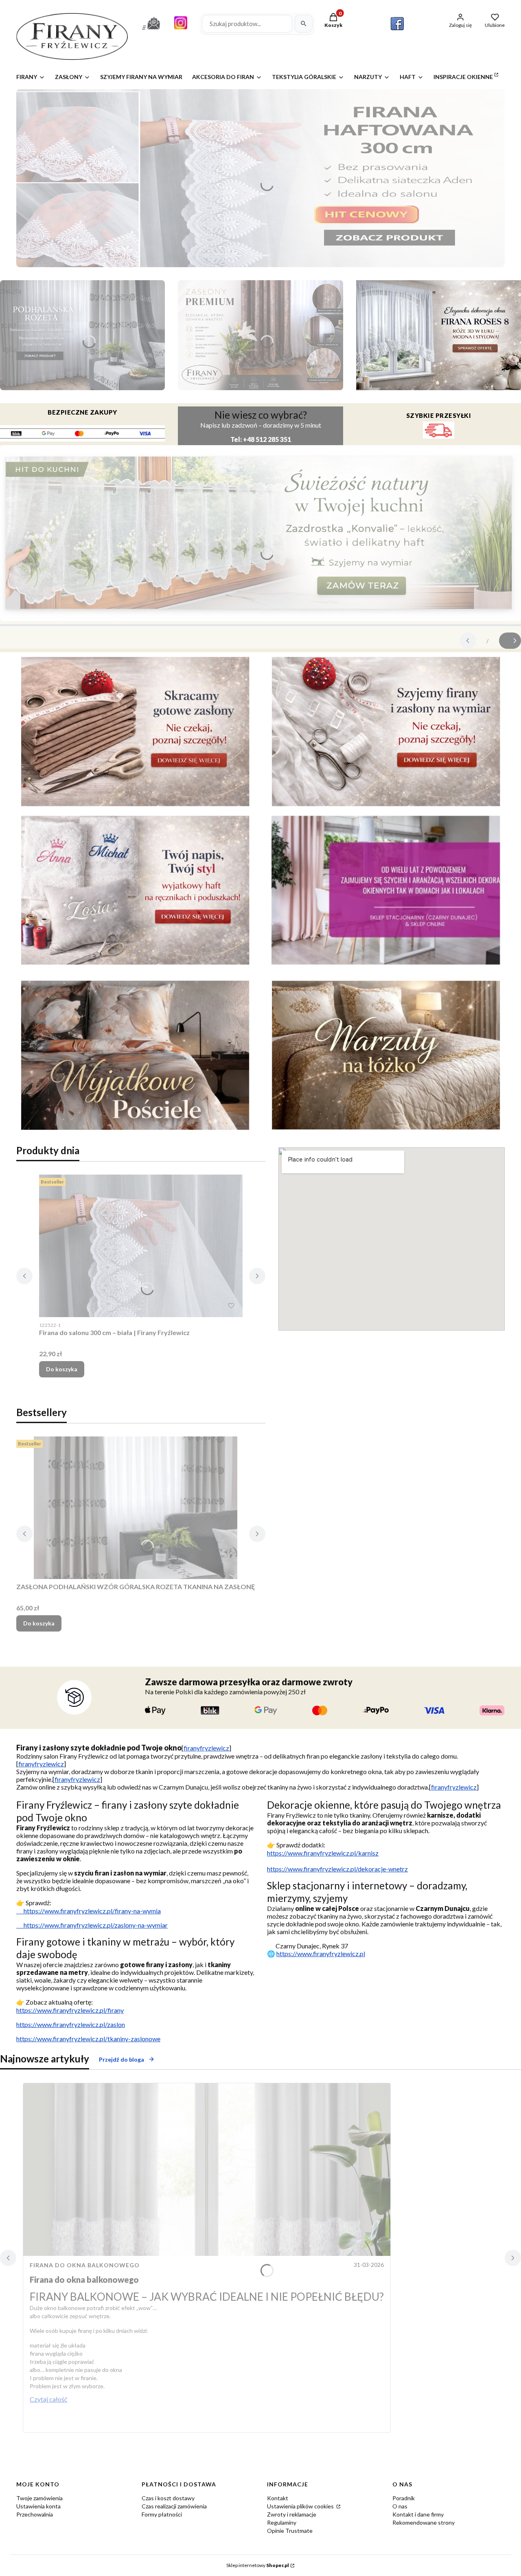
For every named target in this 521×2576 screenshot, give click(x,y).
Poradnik (404, 2498)
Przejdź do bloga (121, 2059)
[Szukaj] (304, 24)
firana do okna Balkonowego (85, 2265)
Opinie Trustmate (290, 2531)
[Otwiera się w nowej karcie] (397, 24)
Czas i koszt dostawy (168, 2498)
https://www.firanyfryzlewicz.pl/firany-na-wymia (89, 1911)
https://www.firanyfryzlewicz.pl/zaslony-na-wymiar (92, 1925)
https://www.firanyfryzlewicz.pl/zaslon (71, 2024)
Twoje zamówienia (39, 2498)
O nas (400, 2506)
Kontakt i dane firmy (418, 2514)
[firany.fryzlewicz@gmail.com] (151, 31)
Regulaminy (282, 2522)
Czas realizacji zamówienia (174, 2506)
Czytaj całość (48, 2399)
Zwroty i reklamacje (292, 2514)
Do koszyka (62, 1369)
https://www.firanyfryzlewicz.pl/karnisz (323, 1853)
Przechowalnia (35, 2514)
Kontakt (278, 2498)
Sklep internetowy (258, 2565)
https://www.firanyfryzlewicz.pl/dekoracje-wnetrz (337, 1869)
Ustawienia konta (38, 2506)
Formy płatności (162, 2514)
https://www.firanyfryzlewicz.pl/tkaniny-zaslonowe (88, 2039)
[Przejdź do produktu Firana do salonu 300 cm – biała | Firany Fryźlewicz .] (141, 1246)
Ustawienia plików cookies (301, 2506)
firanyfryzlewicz (206, 1748)
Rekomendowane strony (424, 2522)
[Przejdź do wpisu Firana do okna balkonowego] (207, 2170)
